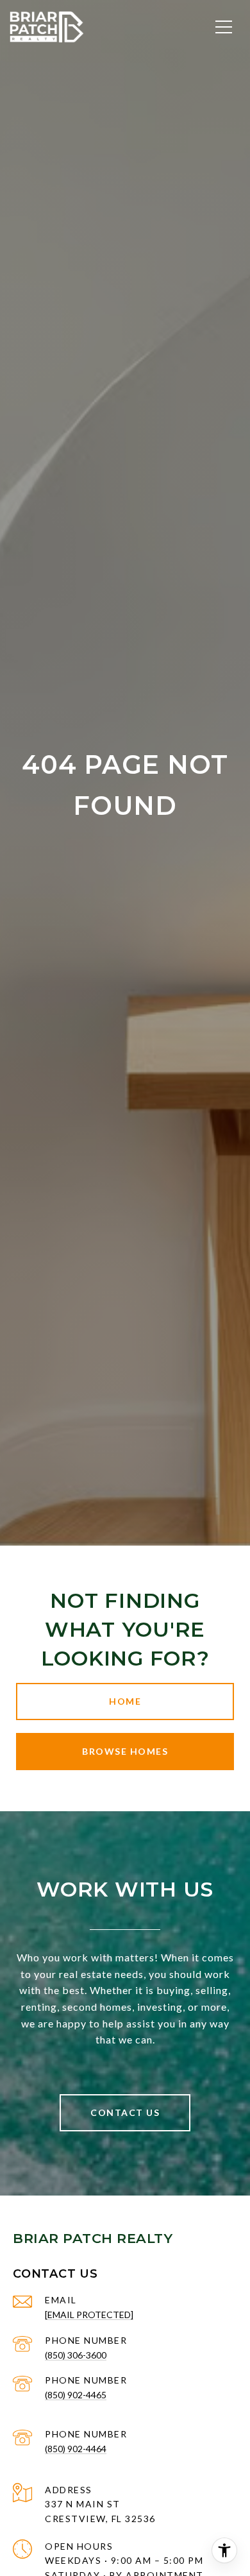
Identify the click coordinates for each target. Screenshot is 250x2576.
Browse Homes (125, 1751)
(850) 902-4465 (76, 2395)
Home (125, 1701)
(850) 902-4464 (76, 2449)
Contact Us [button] (125, 2112)
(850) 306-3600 (76, 2355)
